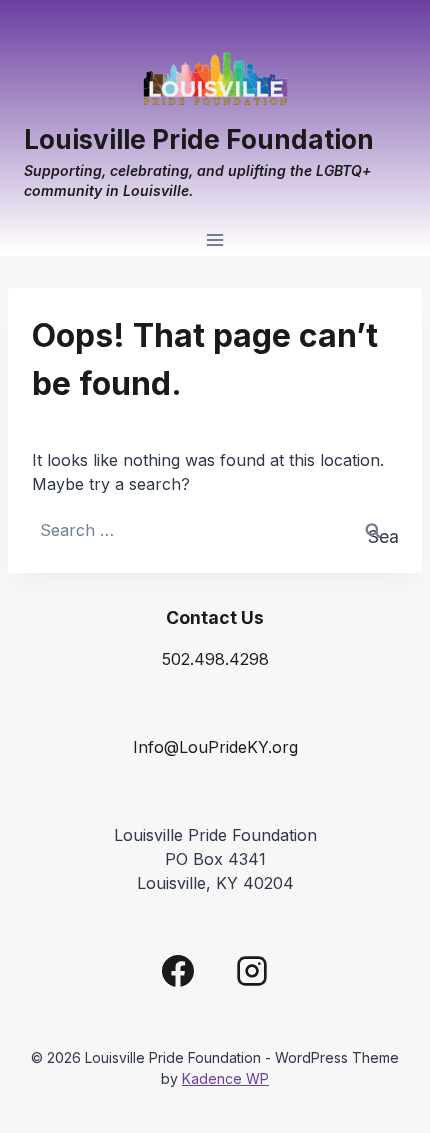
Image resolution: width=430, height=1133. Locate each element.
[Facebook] (178, 971)
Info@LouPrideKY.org (215, 747)
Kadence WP (225, 1078)
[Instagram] (252, 971)
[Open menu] (215, 240)
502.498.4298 (215, 659)
